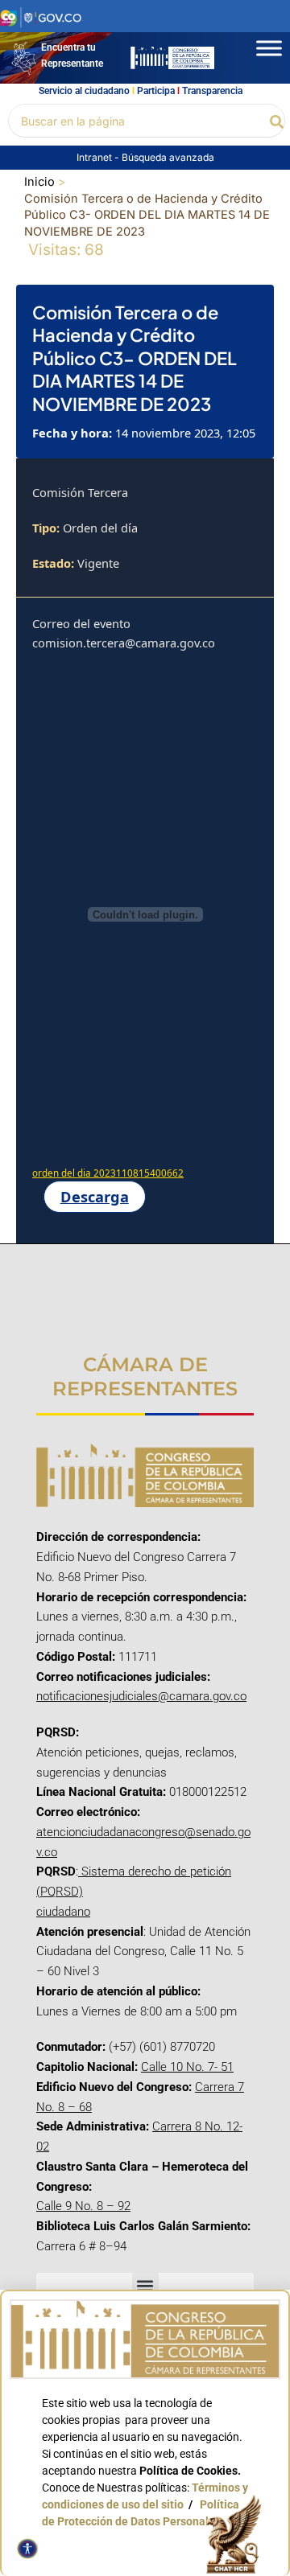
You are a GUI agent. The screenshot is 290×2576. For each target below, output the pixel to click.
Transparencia (212, 91)
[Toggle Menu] (269, 48)
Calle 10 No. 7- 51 (187, 2067)
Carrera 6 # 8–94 (81, 2246)
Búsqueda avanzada (168, 157)
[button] (278, 121)
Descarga (95, 1197)
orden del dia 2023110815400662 (108, 1173)
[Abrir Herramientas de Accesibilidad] (27, 2549)
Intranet (95, 157)
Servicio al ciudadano (84, 91)
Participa (156, 91)
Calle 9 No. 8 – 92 (83, 2206)
